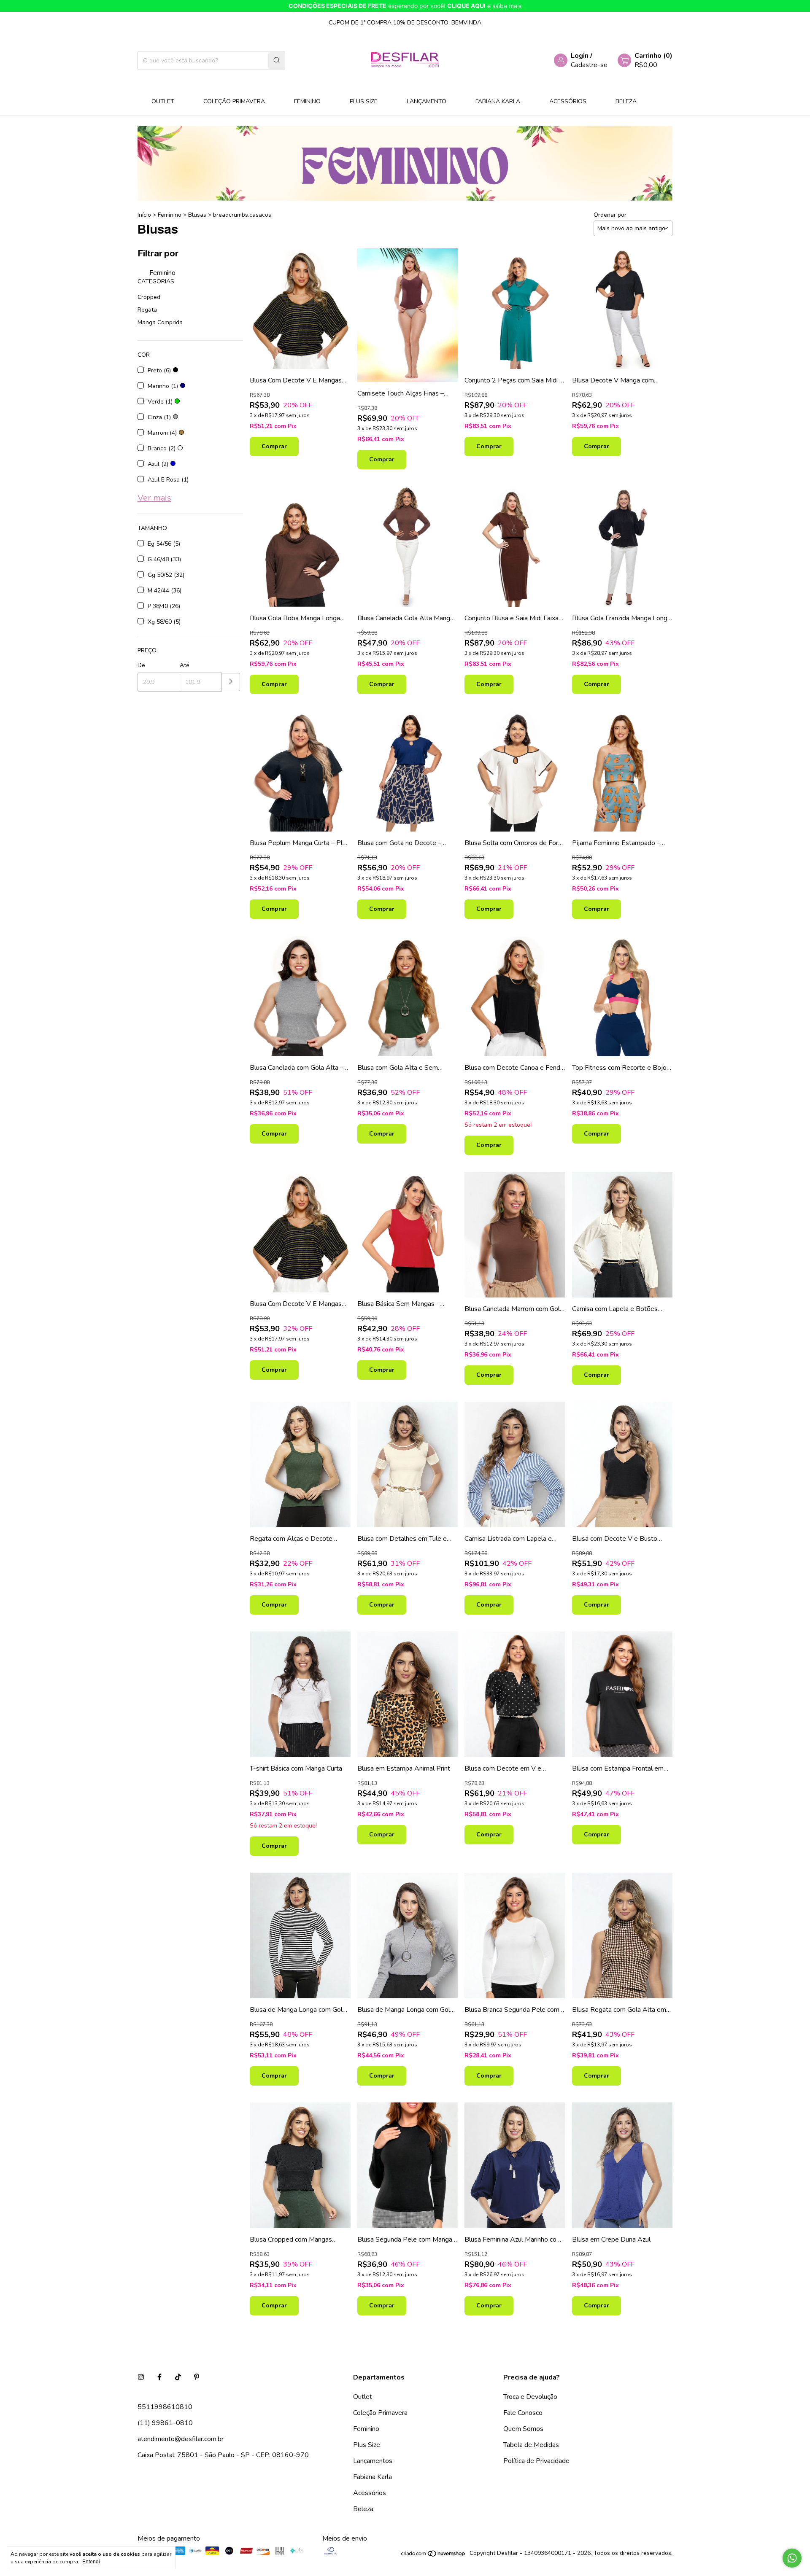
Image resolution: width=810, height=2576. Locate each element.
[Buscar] (277, 61)
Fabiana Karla (498, 101)
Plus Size (364, 101)
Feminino (307, 101)
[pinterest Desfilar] (197, 2377)
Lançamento (427, 101)
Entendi (91, 2562)
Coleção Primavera (234, 101)
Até (185, 665)
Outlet (163, 101)
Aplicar (231, 682)
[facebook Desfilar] (159, 2377)
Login (580, 56)
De (141, 665)
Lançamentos (373, 2461)
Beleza (626, 101)
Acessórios (568, 101)
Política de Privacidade (536, 2461)
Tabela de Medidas (531, 2445)
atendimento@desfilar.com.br (181, 2439)
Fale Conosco (523, 2413)
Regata (147, 310)
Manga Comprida (160, 322)
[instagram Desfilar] (141, 2377)
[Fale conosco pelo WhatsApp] (792, 2558)
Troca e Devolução (530, 2397)
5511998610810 (165, 2407)
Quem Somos (523, 2429)
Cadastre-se (589, 65)
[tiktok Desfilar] (178, 2377)
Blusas (197, 215)
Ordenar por (610, 215)
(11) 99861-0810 (165, 2423)
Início (144, 215)
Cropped (149, 297)
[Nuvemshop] (433, 2555)
